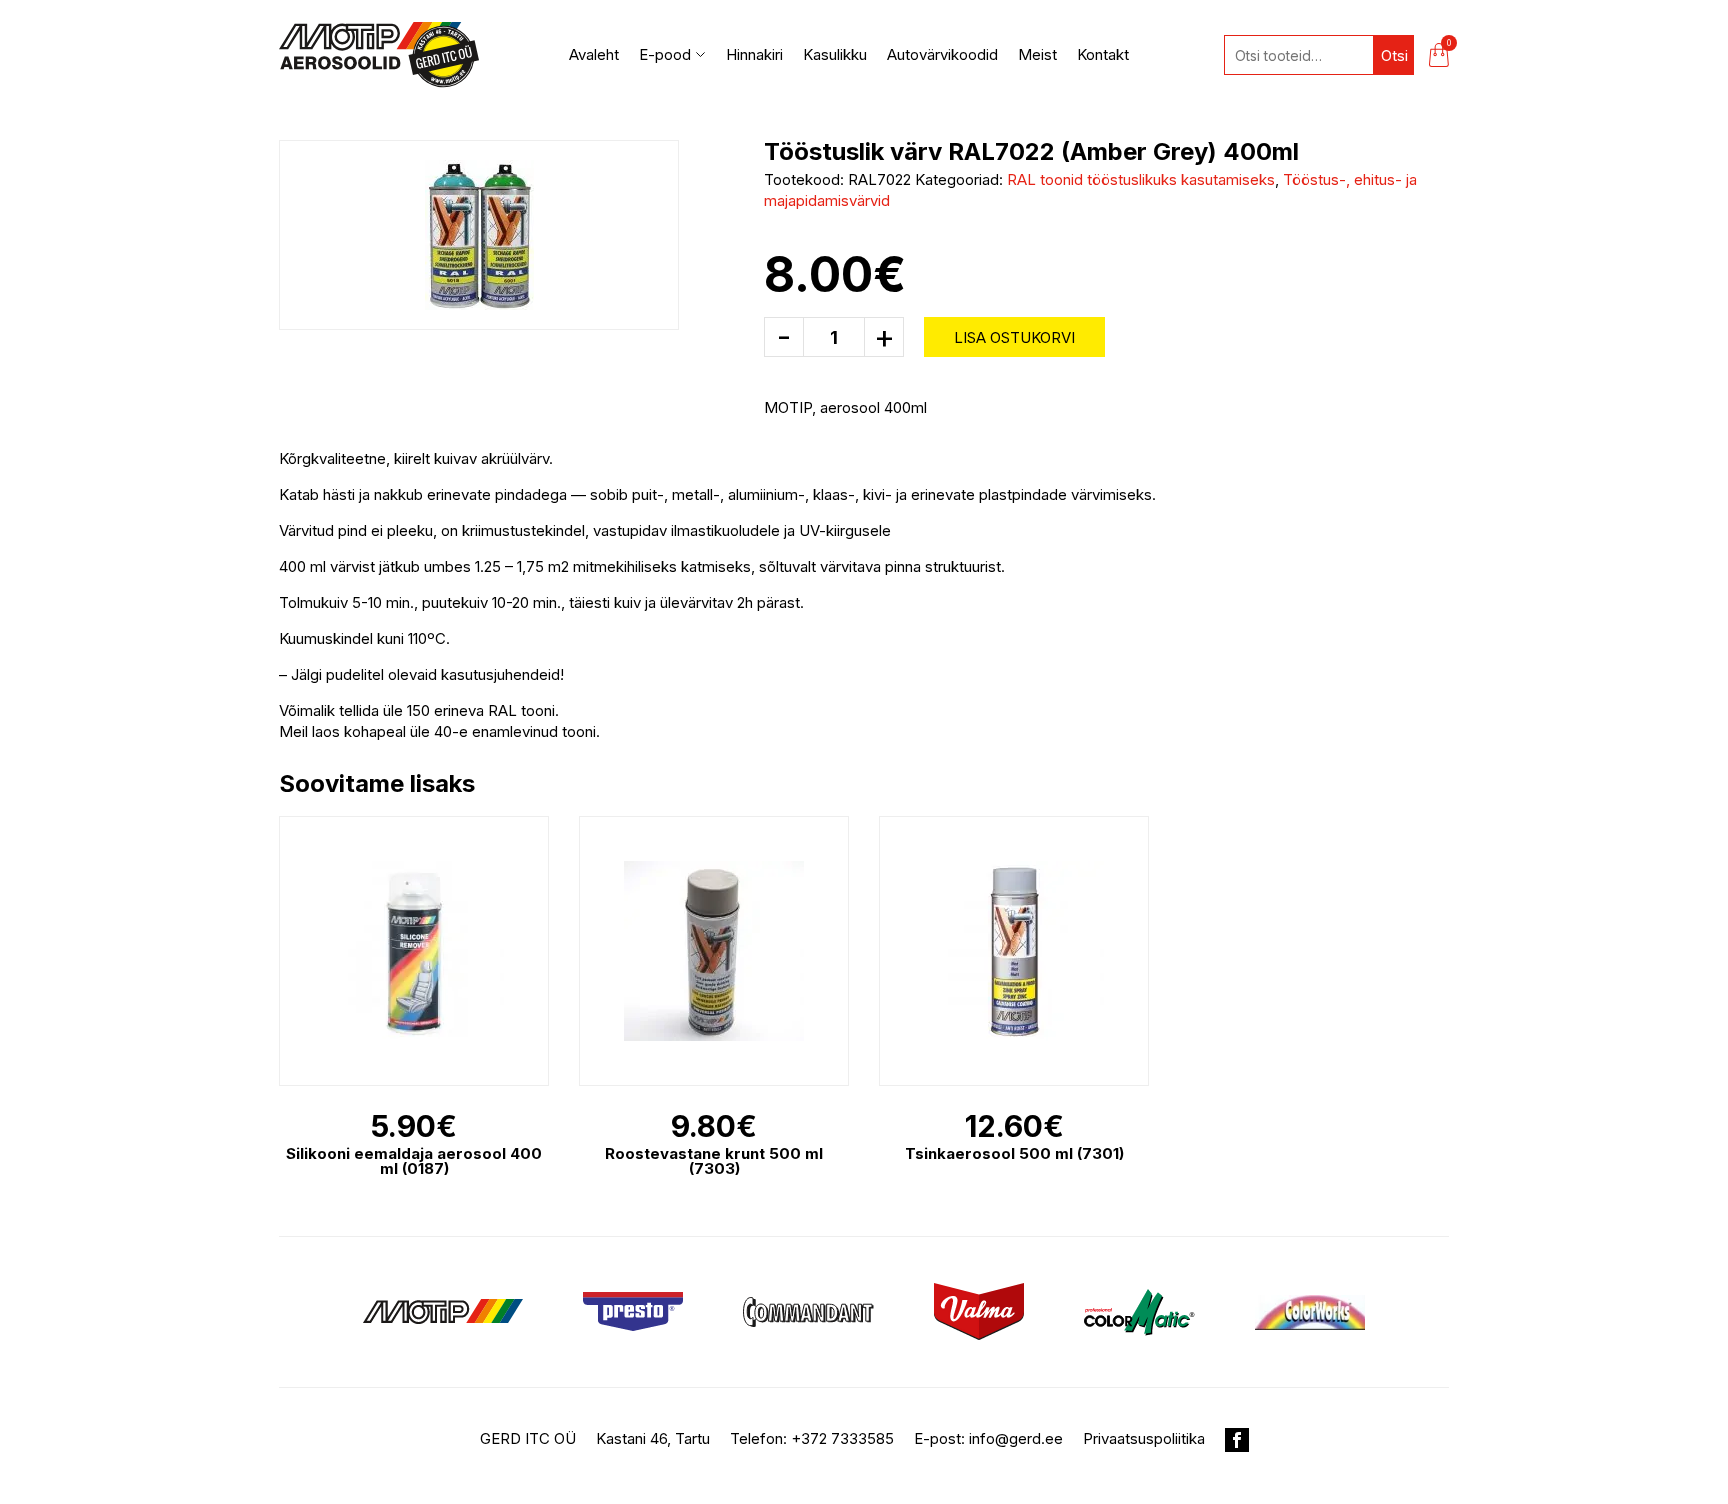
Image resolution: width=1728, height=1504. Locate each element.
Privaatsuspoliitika (1144, 1438)
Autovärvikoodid (942, 54)
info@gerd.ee (1016, 1438)
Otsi (1394, 55)
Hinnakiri (754, 54)
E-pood (665, 54)
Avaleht (594, 54)
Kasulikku (835, 54)
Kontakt (1103, 54)
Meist (1037, 54)
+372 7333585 (842, 1438)
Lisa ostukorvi (1014, 337)
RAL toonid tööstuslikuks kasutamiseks (1141, 179)
